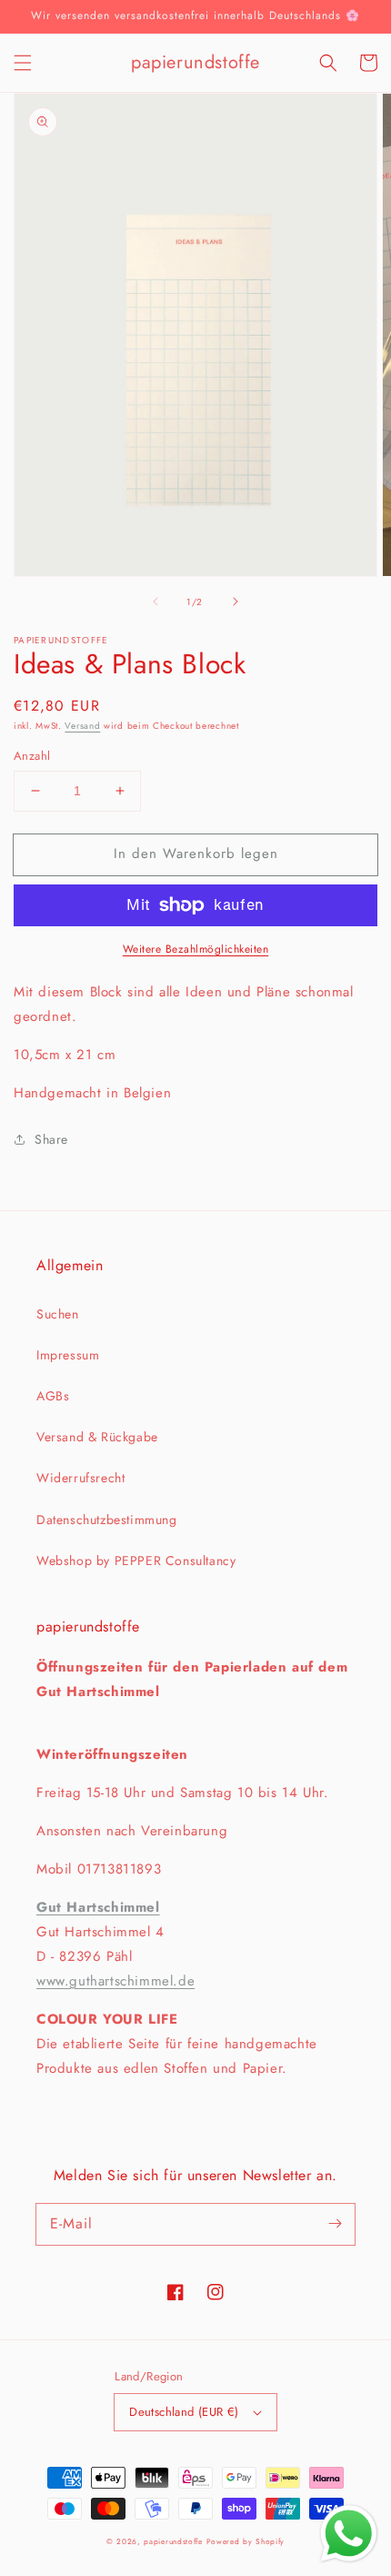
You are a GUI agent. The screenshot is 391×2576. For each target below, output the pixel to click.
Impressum (68, 1355)
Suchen (58, 1314)
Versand (82, 726)
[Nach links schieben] (155, 601)
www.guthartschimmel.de (115, 1981)
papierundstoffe (173, 2541)
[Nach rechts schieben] (236, 601)
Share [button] (51, 1139)
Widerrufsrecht (80, 1478)
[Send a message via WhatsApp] (349, 2534)
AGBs (53, 1396)
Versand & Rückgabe (97, 1437)
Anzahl (32, 756)
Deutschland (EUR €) (184, 2412)
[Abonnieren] (335, 2224)
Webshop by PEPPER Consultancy (136, 1561)
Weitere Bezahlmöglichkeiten (196, 949)
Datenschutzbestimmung (107, 1520)
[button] (23, 63)
